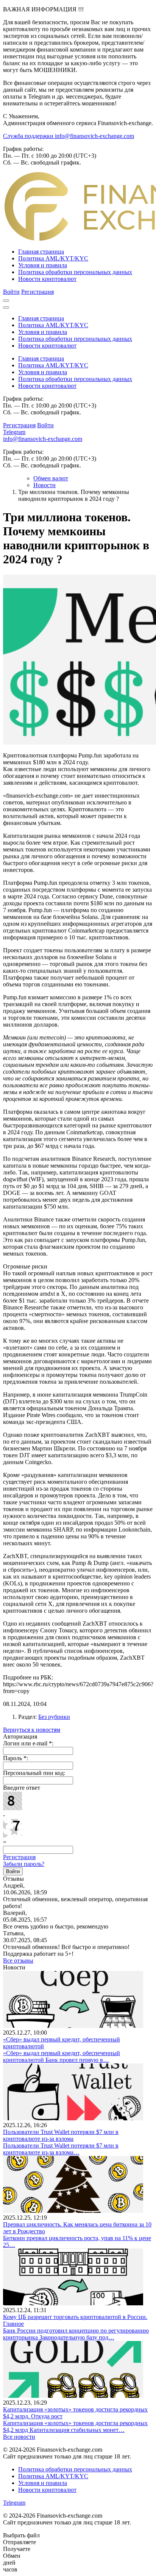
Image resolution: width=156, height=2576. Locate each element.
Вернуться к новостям (32, 1730)
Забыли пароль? (24, 1864)
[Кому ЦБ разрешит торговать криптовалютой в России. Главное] (73, 2303)
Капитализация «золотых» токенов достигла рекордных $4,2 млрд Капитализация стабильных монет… (75, 2426)
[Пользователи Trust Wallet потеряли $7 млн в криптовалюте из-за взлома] (73, 2118)
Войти (11, 292)
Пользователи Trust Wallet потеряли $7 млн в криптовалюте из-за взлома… (61, 2149)
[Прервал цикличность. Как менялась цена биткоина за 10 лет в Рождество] (73, 2211)
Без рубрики (54, 1717)
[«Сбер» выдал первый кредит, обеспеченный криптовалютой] (73, 2026)
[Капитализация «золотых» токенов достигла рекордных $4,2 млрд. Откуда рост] (73, 2396)
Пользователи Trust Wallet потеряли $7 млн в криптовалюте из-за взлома (61, 2135)
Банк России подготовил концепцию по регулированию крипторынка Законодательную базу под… (76, 2334)
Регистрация (37, 292)
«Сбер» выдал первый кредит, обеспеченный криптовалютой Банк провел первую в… (62, 2056)
